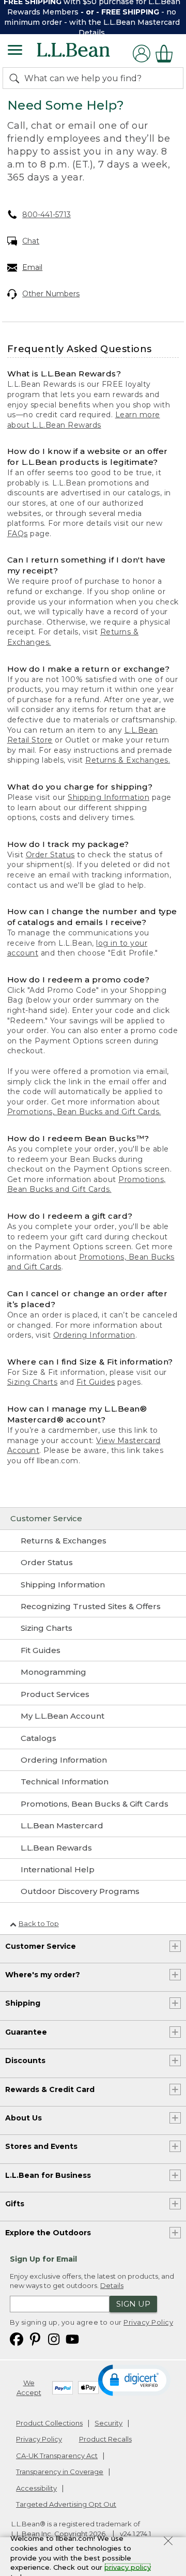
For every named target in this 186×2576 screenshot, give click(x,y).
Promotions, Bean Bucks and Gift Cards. (84, 1112)
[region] (93, 17)
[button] (134, 2380)
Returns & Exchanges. (128, 760)
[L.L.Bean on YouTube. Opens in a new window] (72, 2338)
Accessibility (36, 2488)
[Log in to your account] (142, 54)
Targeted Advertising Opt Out (66, 2504)
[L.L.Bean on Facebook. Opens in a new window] (17, 2338)
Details (92, 33)
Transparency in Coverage (60, 2472)
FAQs (18, 534)
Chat (31, 241)
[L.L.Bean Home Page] (88, 54)
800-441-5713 (47, 215)
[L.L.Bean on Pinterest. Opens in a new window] (35, 2338)
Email (32, 267)
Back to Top (39, 1923)
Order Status (50, 855)
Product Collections (49, 2423)
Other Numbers (51, 294)
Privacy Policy (148, 2322)
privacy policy (128, 2567)
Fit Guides (96, 1382)
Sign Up (133, 2304)
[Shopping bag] (167, 54)
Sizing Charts (33, 1382)
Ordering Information (94, 1335)
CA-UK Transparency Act (57, 2456)
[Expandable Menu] (15, 51)
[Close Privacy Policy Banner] (168, 2542)
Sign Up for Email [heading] (43, 2259)
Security (109, 2423)
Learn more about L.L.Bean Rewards (84, 420)
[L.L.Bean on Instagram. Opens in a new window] (54, 2338)
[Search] (17, 78)
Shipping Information (109, 797)
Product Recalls (105, 2439)
